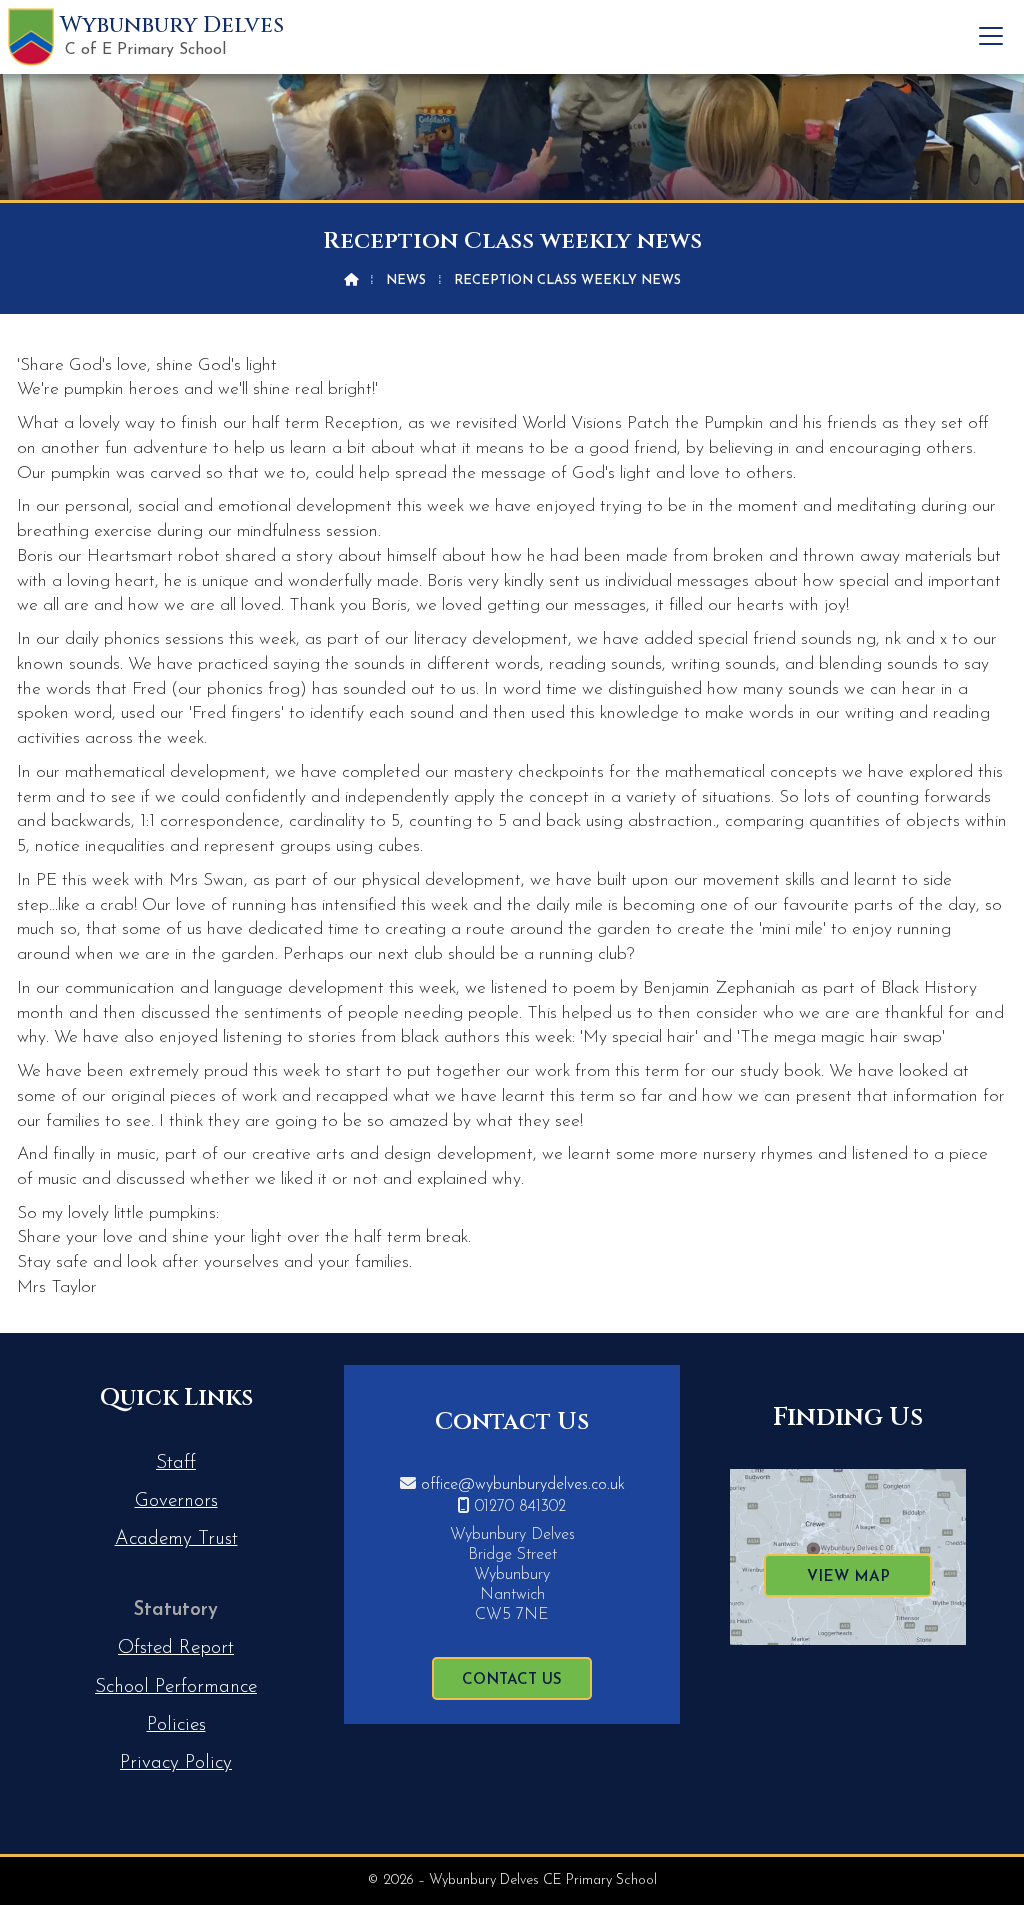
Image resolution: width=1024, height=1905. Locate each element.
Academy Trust (176, 1539)
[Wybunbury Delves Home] (31, 37)
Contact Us (512, 1680)
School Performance (176, 1687)
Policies (176, 1725)
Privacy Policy (176, 1763)
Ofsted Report (176, 1648)
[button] (991, 36)
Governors (176, 1501)
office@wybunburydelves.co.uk (523, 1485)
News (406, 280)
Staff (176, 1463)
